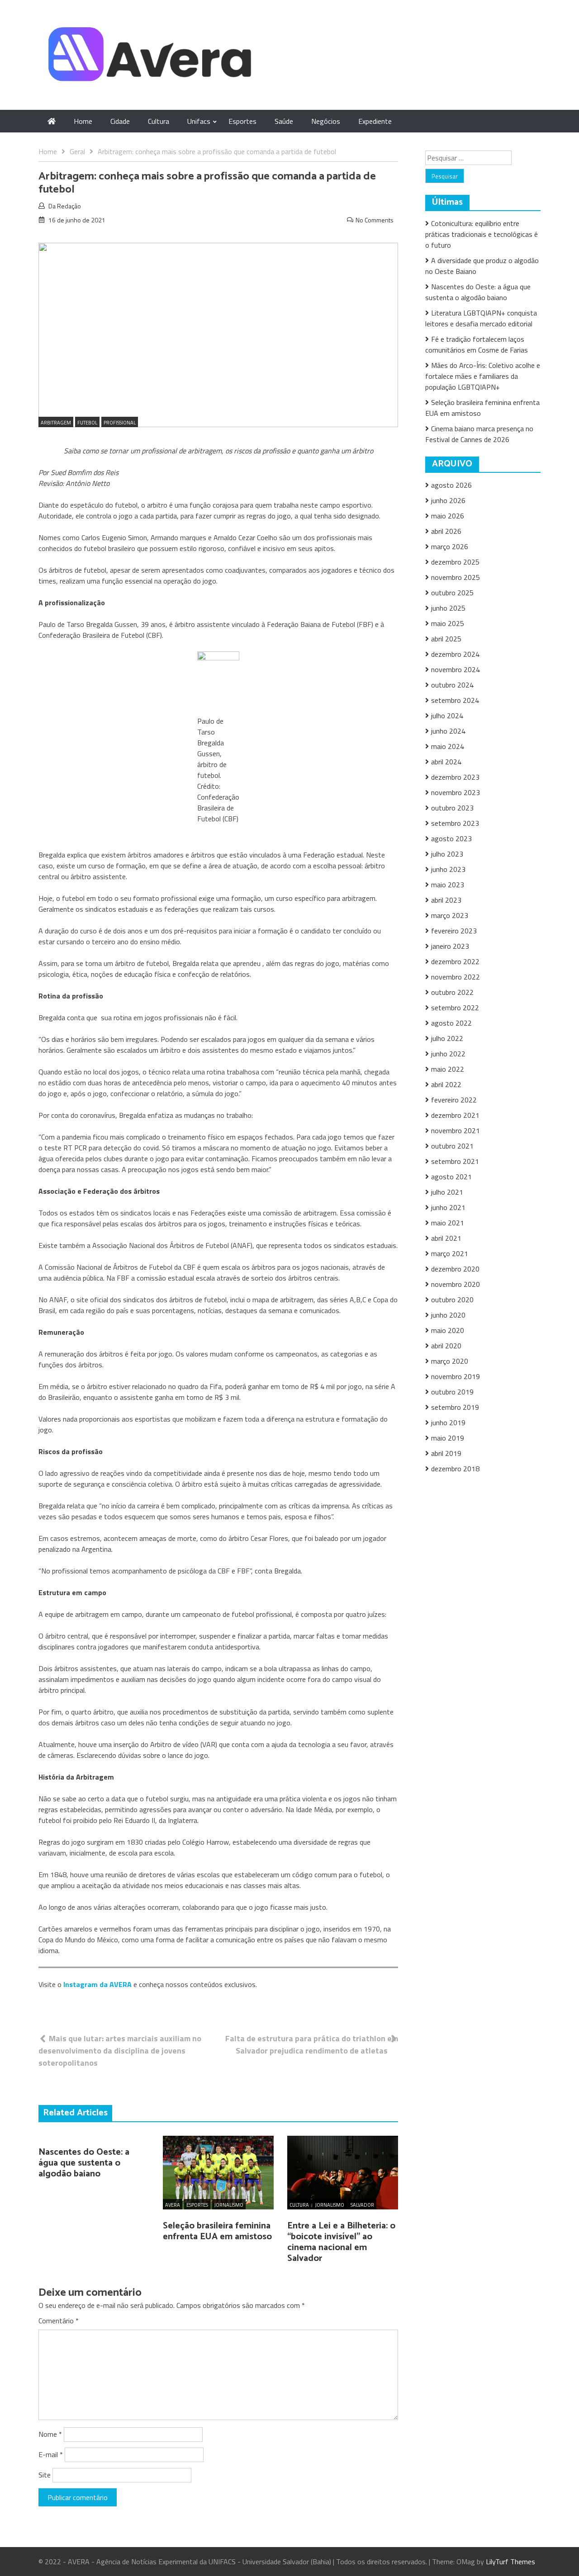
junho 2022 (448, 1054)
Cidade (120, 121)
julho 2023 (447, 854)
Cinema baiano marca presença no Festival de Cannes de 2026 (479, 434)
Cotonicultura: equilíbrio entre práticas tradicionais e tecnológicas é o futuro (482, 234)
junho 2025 (448, 608)
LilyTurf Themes (510, 2562)
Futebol (87, 423)
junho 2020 (448, 1315)
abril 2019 (446, 1453)
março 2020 (450, 1361)
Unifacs (199, 121)
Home (83, 121)
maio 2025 (448, 623)
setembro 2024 (455, 700)
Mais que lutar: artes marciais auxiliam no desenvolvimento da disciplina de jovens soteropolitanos (120, 2051)
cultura (299, 2205)
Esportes (242, 121)
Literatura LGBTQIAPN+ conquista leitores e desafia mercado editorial (481, 318)
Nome (50, 2434)
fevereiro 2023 (454, 931)
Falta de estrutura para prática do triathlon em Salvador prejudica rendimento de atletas (312, 2044)
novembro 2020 (456, 1284)
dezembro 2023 (455, 777)
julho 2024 (447, 716)
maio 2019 (448, 1438)
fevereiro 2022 (454, 1100)
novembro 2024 (456, 669)
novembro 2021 (456, 1130)
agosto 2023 (451, 838)
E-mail (51, 2454)
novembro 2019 (456, 1376)
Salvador (362, 2205)
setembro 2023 (455, 823)
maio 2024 (448, 746)
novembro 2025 (456, 577)
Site (45, 2475)
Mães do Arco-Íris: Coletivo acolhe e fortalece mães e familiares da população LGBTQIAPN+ (483, 376)
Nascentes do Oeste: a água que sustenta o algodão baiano (84, 2163)
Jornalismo (229, 2205)
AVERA (173, 2205)
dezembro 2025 (455, 562)
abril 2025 (446, 639)
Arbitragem (56, 423)
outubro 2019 (452, 1392)
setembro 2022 (455, 1008)
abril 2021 (446, 1238)
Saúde (284, 121)
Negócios (326, 121)
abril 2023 (446, 900)
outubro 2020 (452, 1300)
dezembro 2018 (455, 1469)
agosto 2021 (451, 1177)
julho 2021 (447, 1192)
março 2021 (450, 1253)
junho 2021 (448, 1207)
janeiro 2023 (450, 946)
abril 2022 (446, 1084)
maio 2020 (448, 1330)
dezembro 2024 (455, 654)
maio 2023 (448, 885)
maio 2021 (448, 1223)
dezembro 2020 (455, 1269)
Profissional (120, 423)
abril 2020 (446, 1346)
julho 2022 (447, 1038)
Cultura (159, 121)
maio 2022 (448, 1069)
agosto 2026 (451, 485)
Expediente (375, 121)
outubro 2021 (452, 1146)
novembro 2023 (456, 792)
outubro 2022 (452, 992)
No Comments (375, 220)
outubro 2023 (452, 808)
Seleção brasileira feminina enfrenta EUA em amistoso (217, 2231)
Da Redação (65, 206)
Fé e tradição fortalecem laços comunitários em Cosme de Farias (477, 344)
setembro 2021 (455, 1161)
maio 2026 (448, 516)
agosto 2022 (451, 1023)
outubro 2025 (452, 593)
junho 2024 (448, 731)
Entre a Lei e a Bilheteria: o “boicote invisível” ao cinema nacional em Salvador (341, 2242)
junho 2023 (448, 869)
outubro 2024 (452, 685)
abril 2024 (446, 762)
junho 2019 (448, 1422)
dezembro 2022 (455, 961)
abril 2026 (446, 531)
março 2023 (450, 915)
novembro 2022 (456, 977)
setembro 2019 (455, 1407)
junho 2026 (448, 500)
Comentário (59, 2321)
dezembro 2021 (455, 1115)
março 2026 (450, 546)
